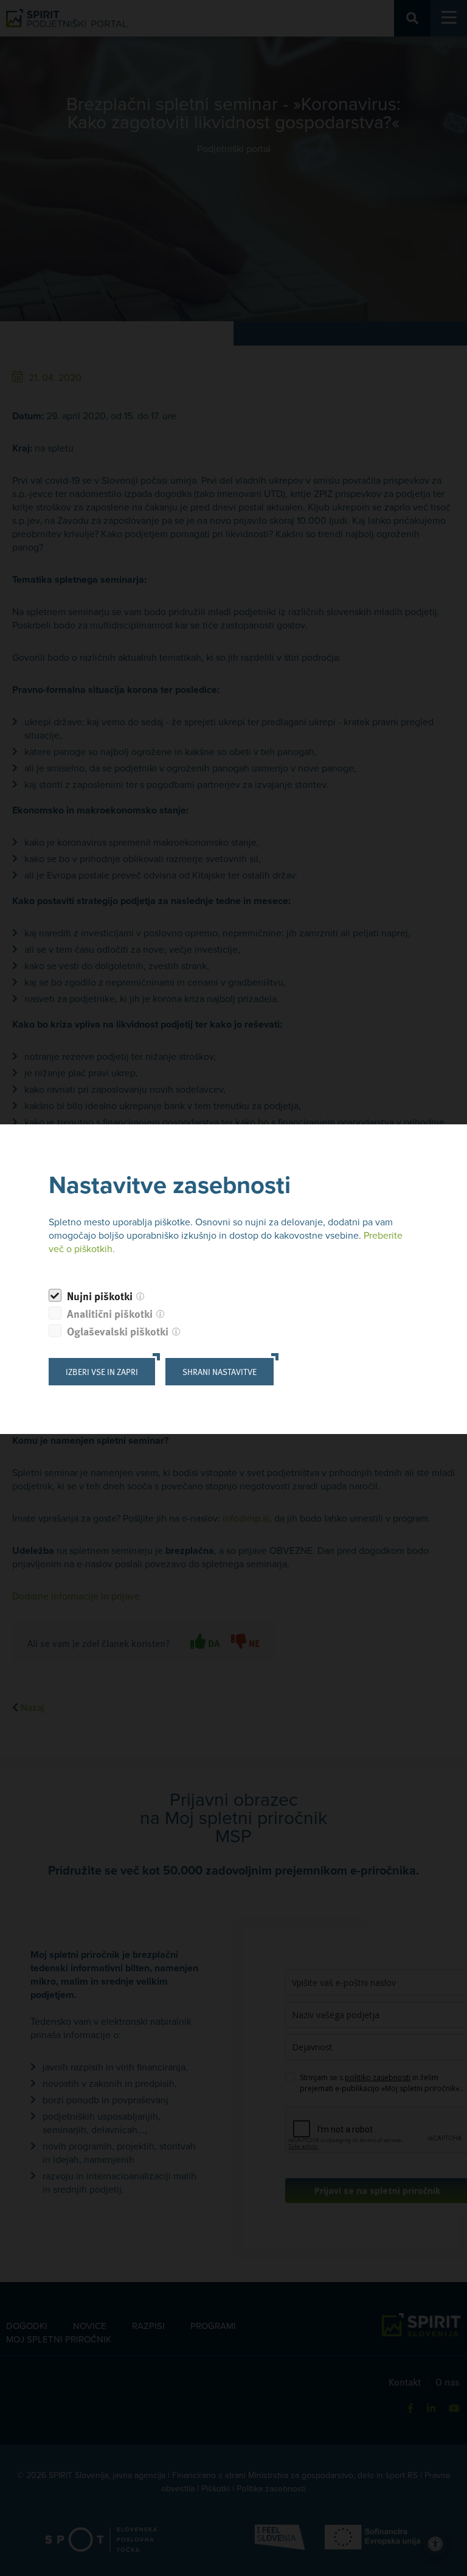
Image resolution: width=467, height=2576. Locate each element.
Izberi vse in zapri (102, 1372)
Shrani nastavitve (220, 1372)
